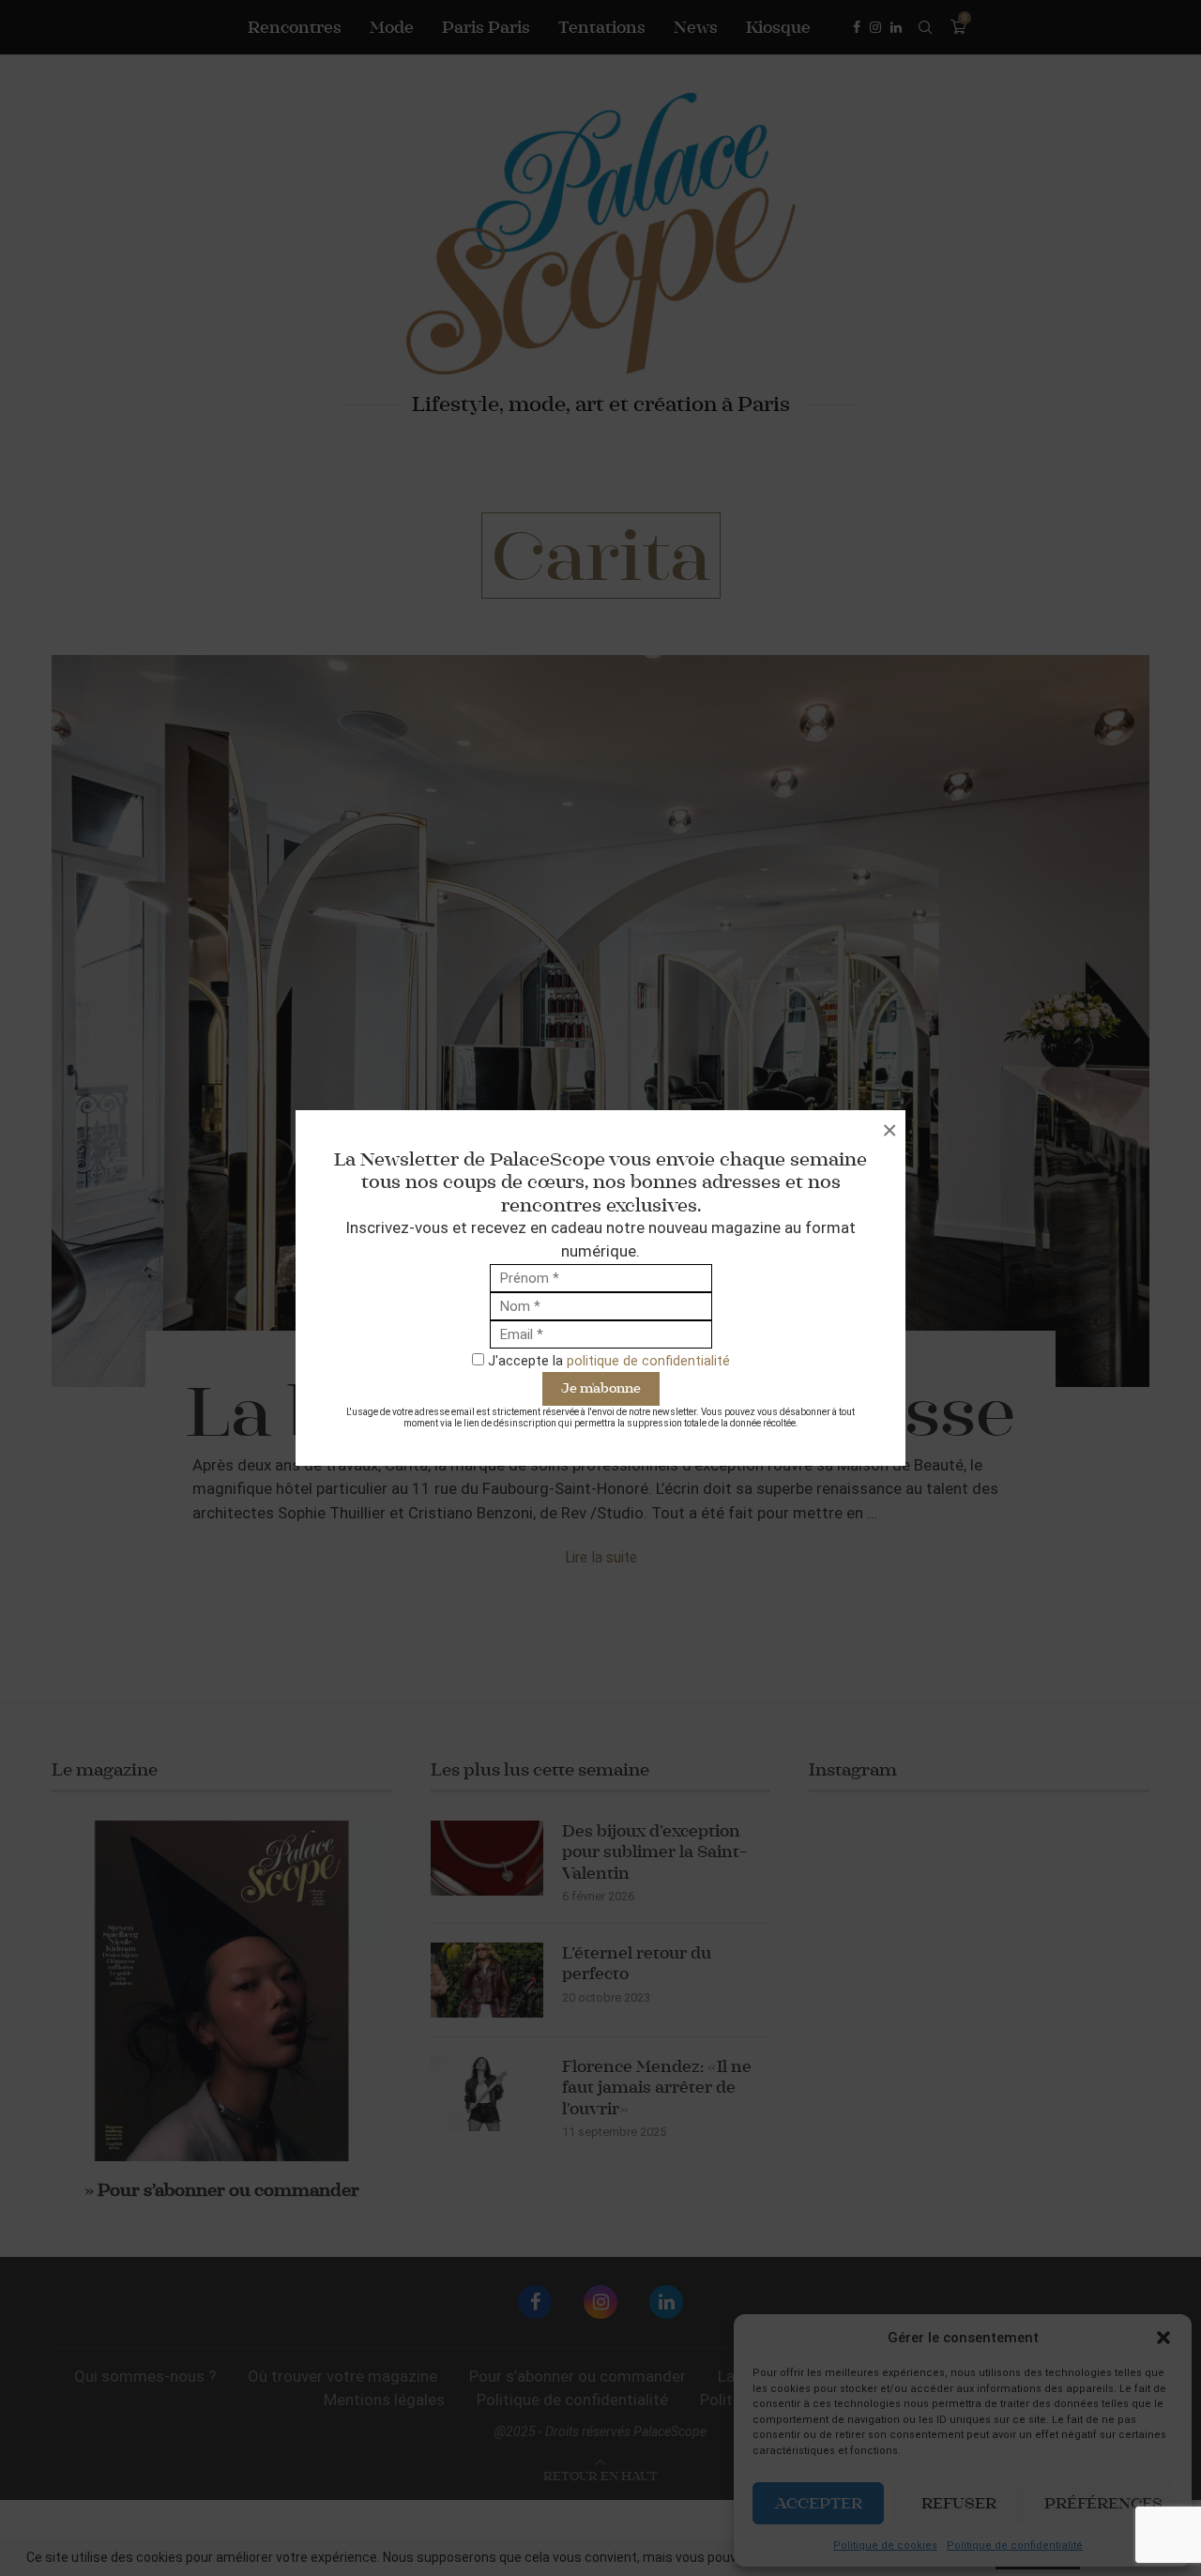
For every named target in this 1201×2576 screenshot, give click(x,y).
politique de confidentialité (648, 1361)
